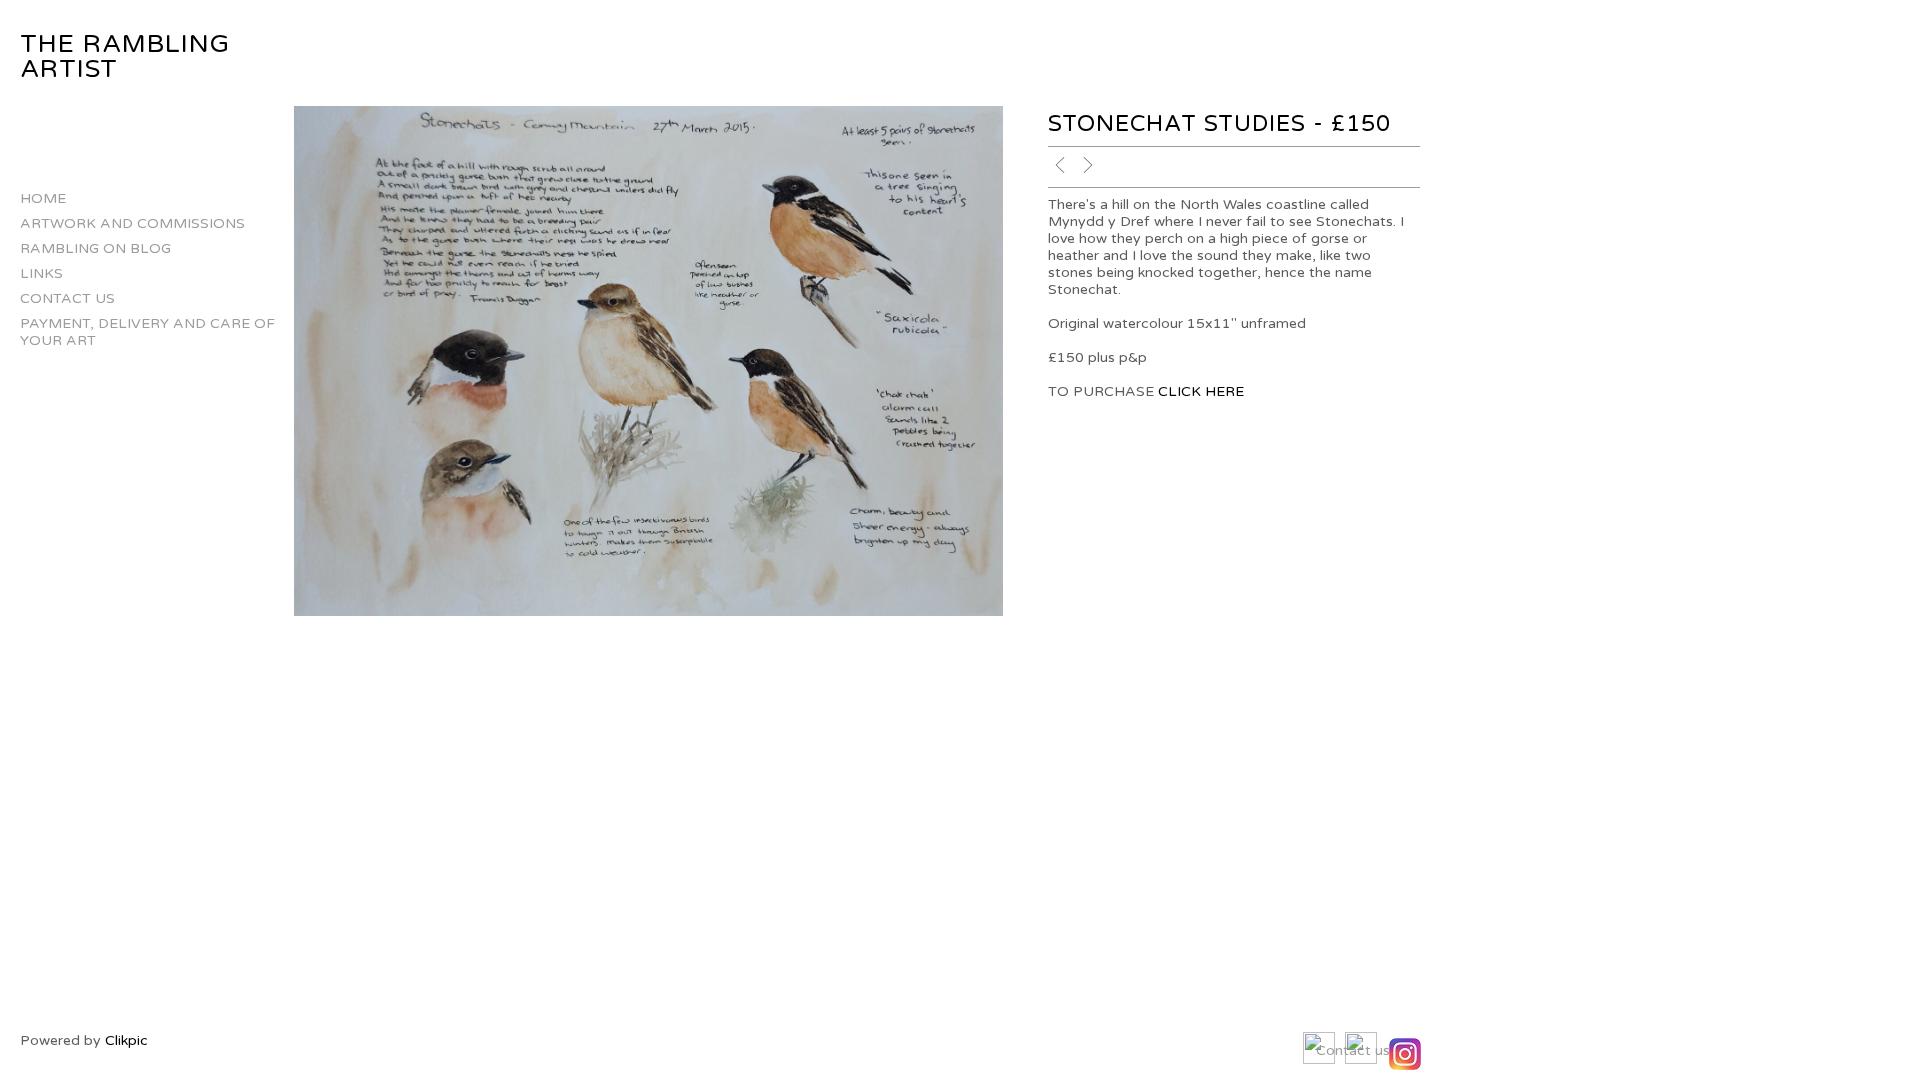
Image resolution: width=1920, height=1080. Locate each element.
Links (41, 273)
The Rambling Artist (125, 56)
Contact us (67, 298)
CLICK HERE (1201, 391)
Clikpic (126, 1040)
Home (43, 198)
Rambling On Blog (95, 248)
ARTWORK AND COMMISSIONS (132, 223)
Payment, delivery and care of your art (147, 332)
